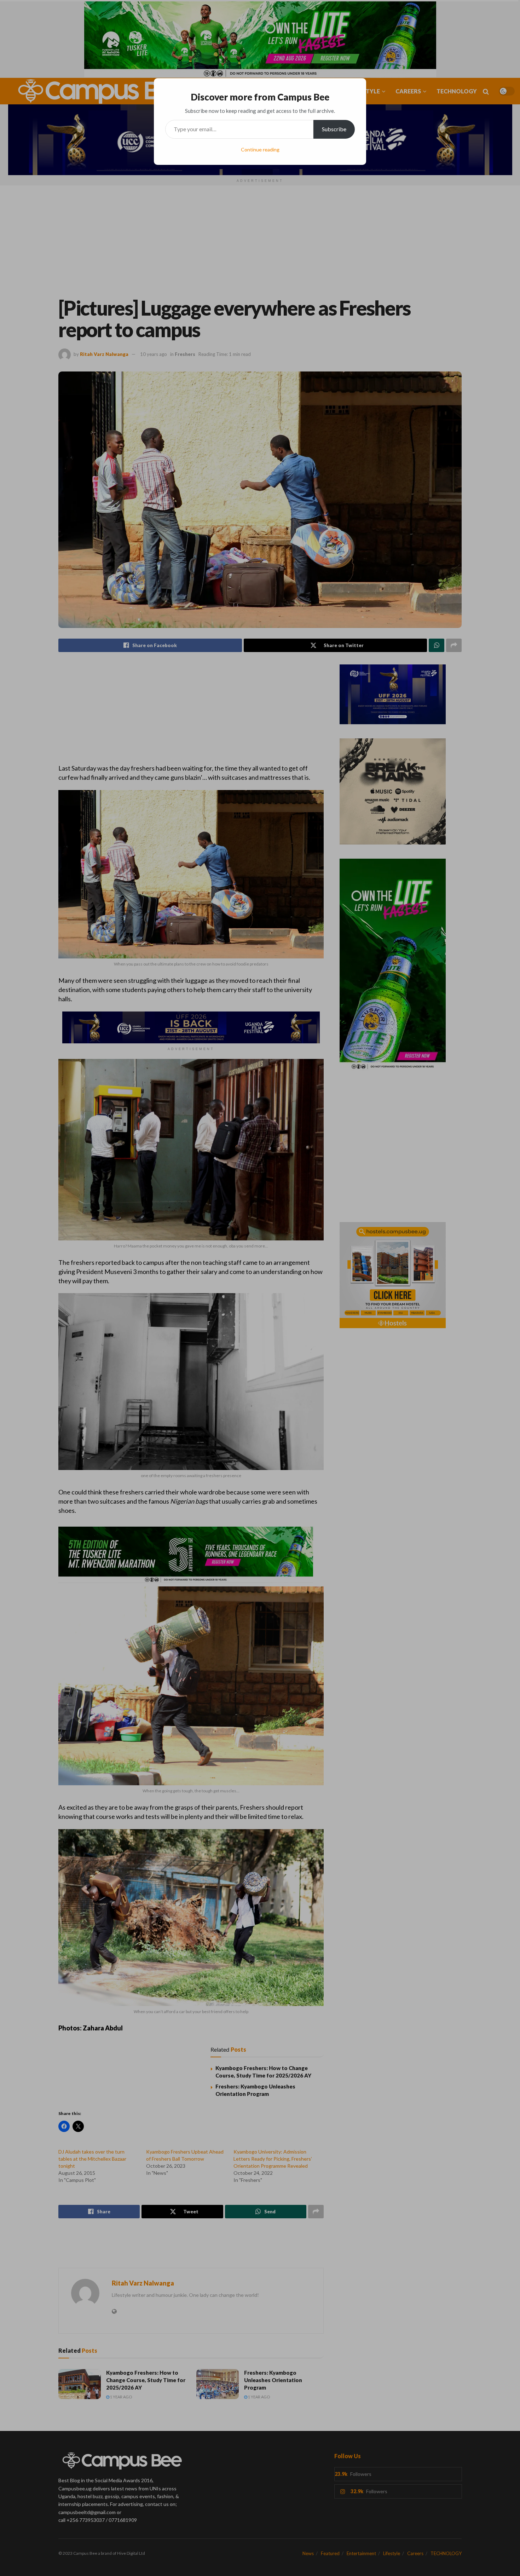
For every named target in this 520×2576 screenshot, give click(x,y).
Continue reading (260, 149)
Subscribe (334, 129)
